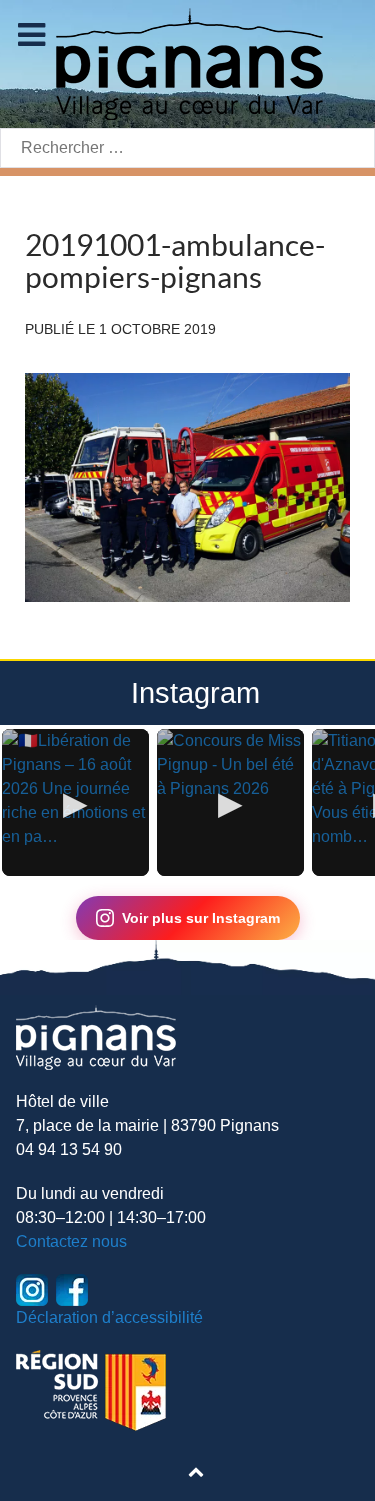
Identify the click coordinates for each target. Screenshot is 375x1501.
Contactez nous (71, 1241)
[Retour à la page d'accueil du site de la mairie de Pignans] (188, 62)
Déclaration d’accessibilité (109, 1317)
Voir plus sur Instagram (201, 918)
